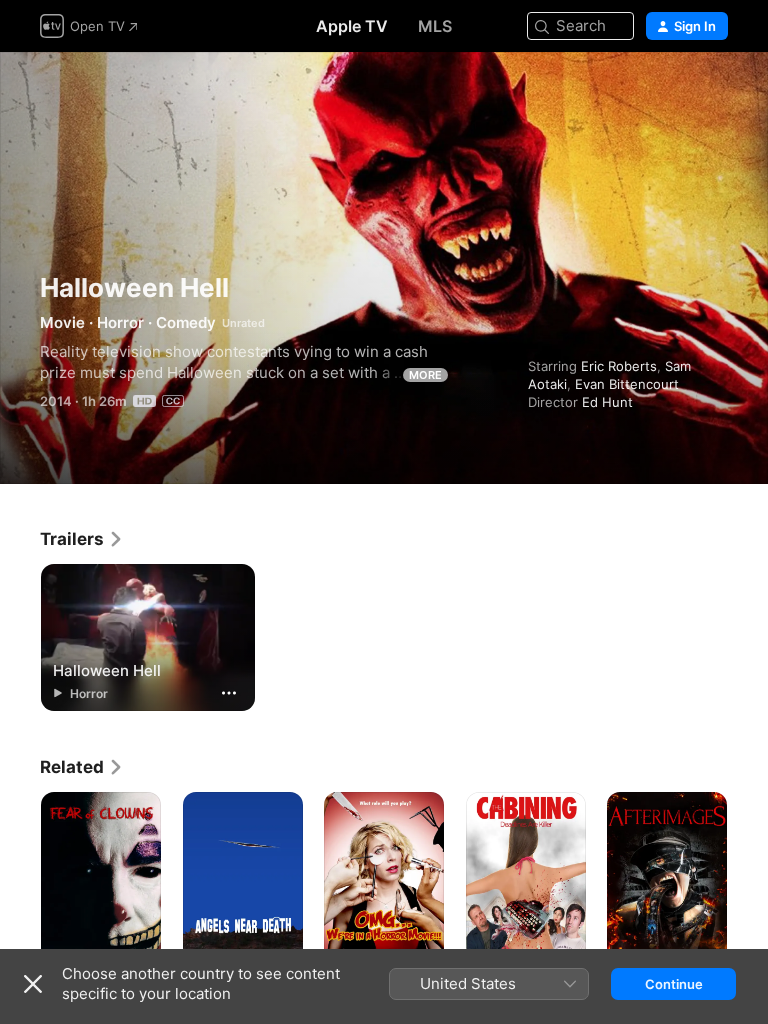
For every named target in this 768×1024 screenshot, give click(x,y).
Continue (674, 984)
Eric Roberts (619, 366)
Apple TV (352, 26)
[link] (82, 539)
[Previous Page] (20, 882)
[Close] (33, 984)
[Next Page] (748, 882)
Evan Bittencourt (627, 384)
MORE (425, 375)
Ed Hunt (607, 402)
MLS (435, 26)
